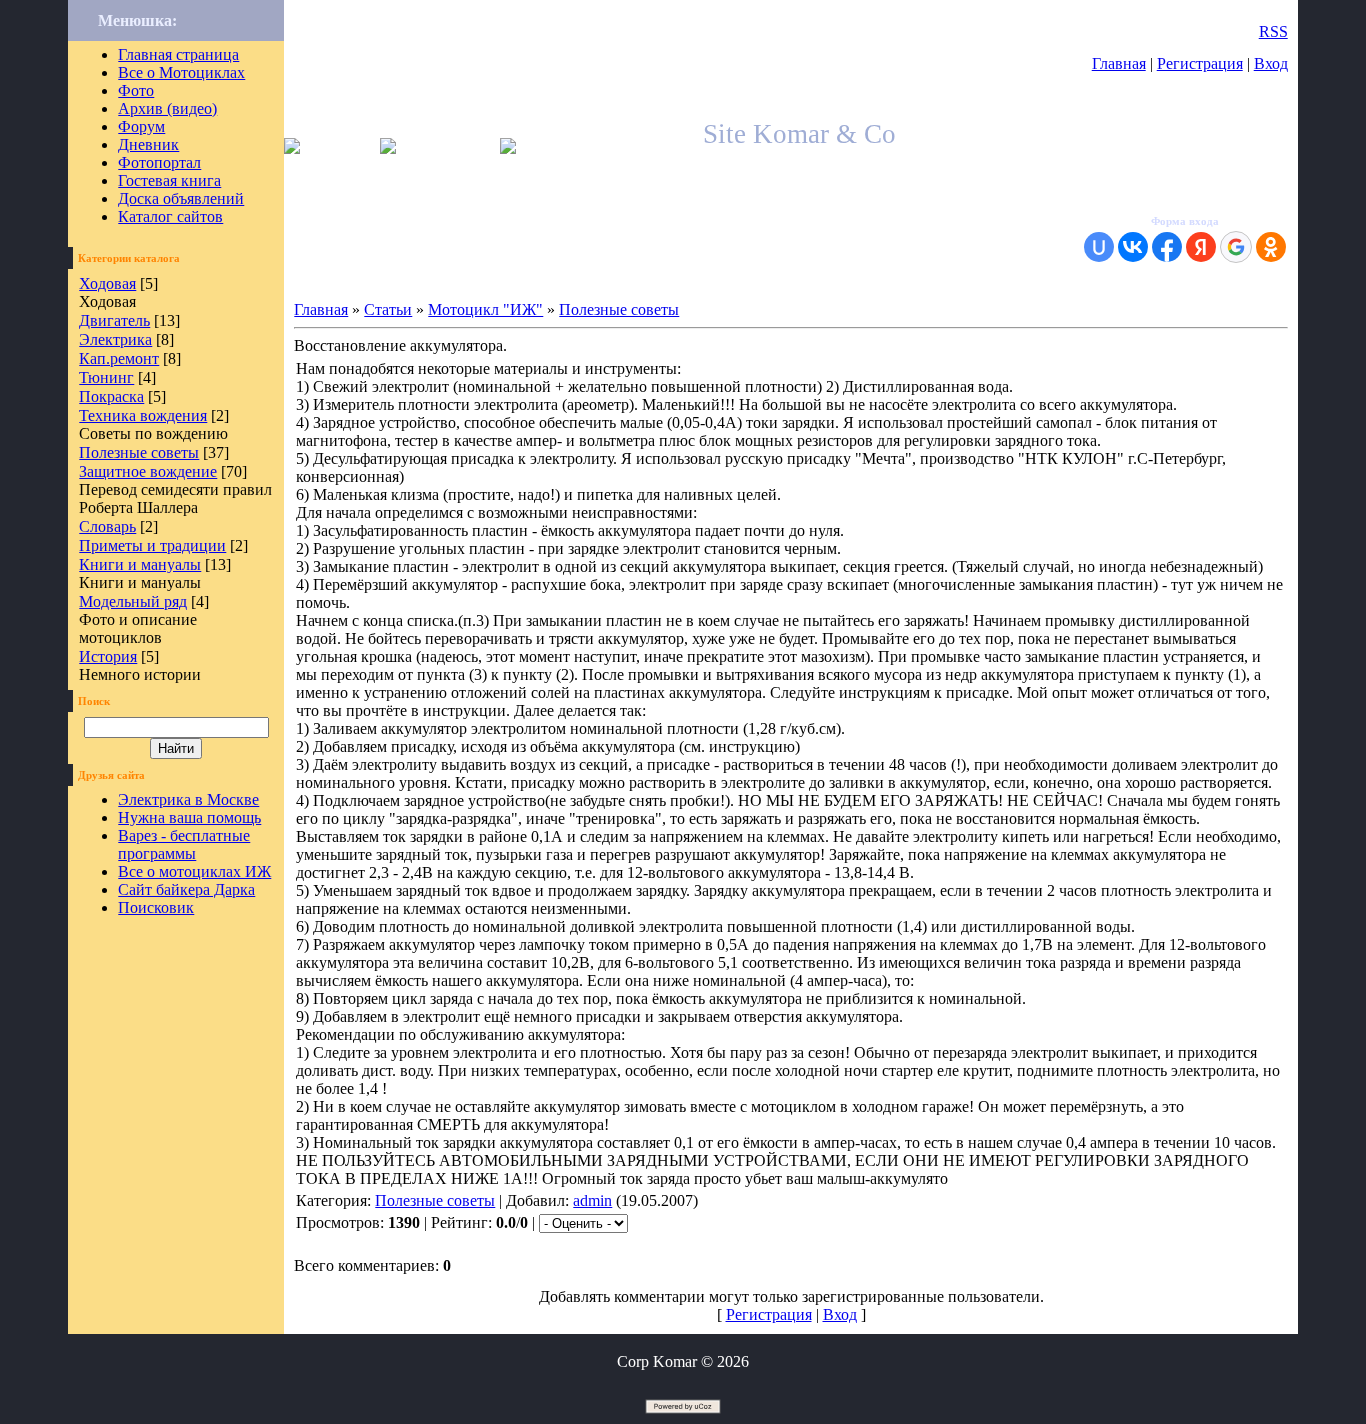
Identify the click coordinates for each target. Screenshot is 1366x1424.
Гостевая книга (169, 180)
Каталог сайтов (170, 216)
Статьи (388, 309)
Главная (1119, 63)
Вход (1271, 63)
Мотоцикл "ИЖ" (485, 309)
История (108, 656)
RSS (1273, 31)
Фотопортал (159, 162)
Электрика (115, 339)
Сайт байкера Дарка (186, 889)
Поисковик (156, 907)
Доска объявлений (181, 198)
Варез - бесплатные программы (184, 844)
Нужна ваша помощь (189, 817)
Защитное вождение (148, 471)
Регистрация (1200, 63)
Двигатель (114, 320)
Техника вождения (143, 415)
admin (592, 1200)
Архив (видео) (167, 108)
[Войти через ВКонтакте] (1133, 247)
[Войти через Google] (1236, 247)
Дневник (148, 144)
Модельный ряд (133, 601)
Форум (141, 126)
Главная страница (178, 54)
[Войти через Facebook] (1167, 247)
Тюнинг (106, 377)
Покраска (111, 396)
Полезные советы (139, 452)
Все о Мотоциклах (181, 72)
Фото (136, 90)
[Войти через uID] (1099, 247)
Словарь (107, 526)
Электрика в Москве (188, 799)
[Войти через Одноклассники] (1271, 247)
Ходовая (107, 283)
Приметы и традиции (152, 545)
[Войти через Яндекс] (1201, 247)
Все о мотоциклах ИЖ (194, 871)
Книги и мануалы (140, 564)
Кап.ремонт (119, 358)
